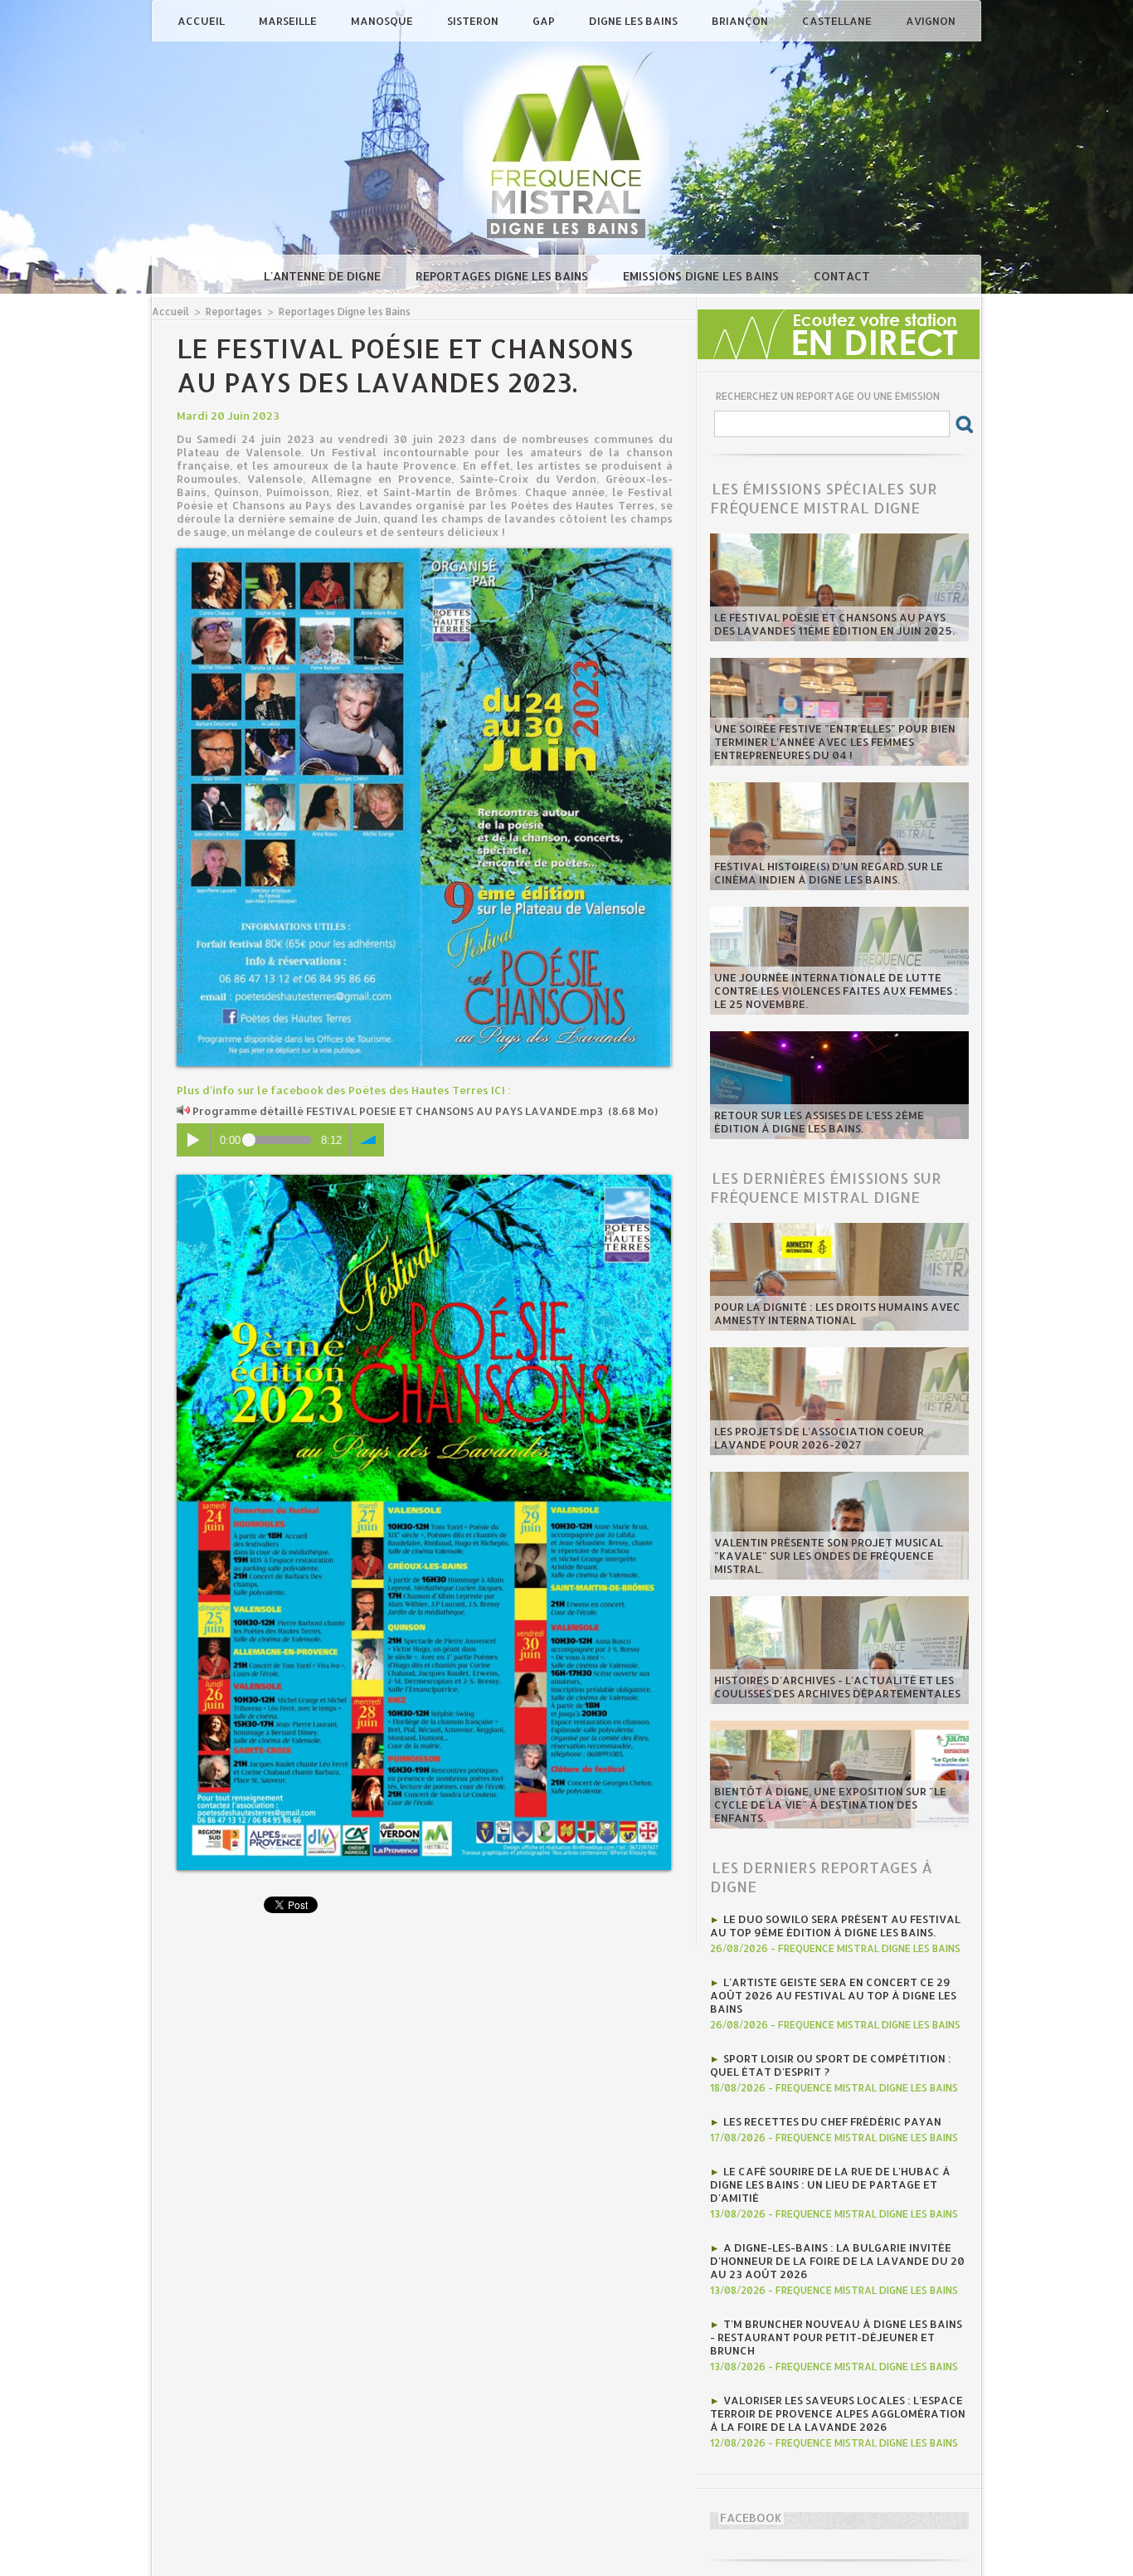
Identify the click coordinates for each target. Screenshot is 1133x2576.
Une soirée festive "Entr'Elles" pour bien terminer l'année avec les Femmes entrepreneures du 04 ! (835, 742)
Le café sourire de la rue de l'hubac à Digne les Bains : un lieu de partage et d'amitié (830, 2184)
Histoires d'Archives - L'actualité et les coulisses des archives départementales (837, 1687)
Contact (842, 276)
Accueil (202, 21)
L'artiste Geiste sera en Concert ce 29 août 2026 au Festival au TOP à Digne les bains (833, 1995)
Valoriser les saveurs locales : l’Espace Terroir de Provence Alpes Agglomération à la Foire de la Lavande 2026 (838, 2413)
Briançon (741, 21)
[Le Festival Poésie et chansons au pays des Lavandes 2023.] (424, 553)
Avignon (931, 21)
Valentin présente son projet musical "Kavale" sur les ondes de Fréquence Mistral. (829, 1556)
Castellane (838, 21)
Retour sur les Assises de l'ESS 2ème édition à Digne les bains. (819, 1122)
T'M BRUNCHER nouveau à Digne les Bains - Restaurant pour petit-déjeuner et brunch (836, 2337)
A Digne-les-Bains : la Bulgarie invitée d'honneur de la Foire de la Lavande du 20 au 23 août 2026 (837, 2261)
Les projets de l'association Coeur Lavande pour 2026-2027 (819, 1438)
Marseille (289, 21)
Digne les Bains (635, 21)
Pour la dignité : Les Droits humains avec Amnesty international (837, 1313)
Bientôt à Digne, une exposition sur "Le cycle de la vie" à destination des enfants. (830, 1804)
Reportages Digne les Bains (503, 276)
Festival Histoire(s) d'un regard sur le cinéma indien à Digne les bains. (829, 873)
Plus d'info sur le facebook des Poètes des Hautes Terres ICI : (344, 1090)
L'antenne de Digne (324, 276)
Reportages (234, 312)
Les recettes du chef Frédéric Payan (832, 2121)
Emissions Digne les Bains (703, 276)
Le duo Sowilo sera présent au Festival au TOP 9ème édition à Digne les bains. (835, 1926)
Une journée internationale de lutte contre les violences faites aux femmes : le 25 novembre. (836, 991)
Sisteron (474, 21)
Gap (545, 21)
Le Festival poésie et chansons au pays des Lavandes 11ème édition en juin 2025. (834, 624)
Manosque (383, 21)
